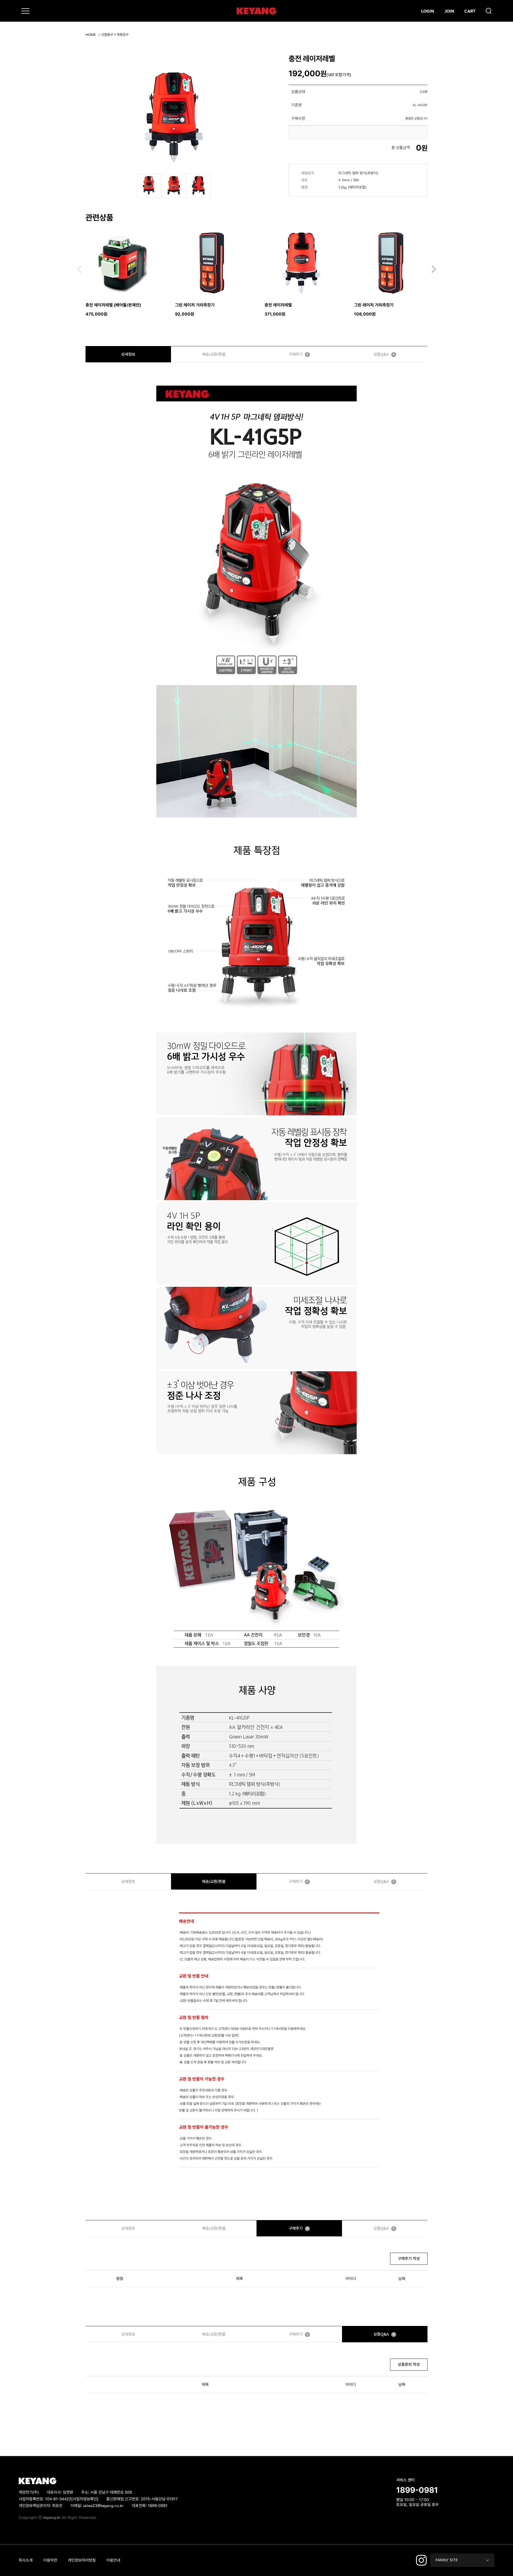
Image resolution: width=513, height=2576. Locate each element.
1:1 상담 (403, 2512)
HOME (91, 35)
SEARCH (489, 11)
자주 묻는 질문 (426, 2512)
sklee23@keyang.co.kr (103, 2506)
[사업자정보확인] (85, 2499)
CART (470, 11)
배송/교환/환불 (214, 354)
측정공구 (123, 35)
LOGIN (428, 11)
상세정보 (128, 354)
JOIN (449, 11)
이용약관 (50, 2560)
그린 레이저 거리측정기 (195, 305)
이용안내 (113, 2560)
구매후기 (299, 354)
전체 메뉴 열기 (25, 11)
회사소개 (26, 2560)
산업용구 (107, 35)
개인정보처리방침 (82, 2560)
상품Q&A (384, 354)
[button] (434, 269)
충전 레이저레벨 (278, 305)
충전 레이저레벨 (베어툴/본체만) (113, 305)
